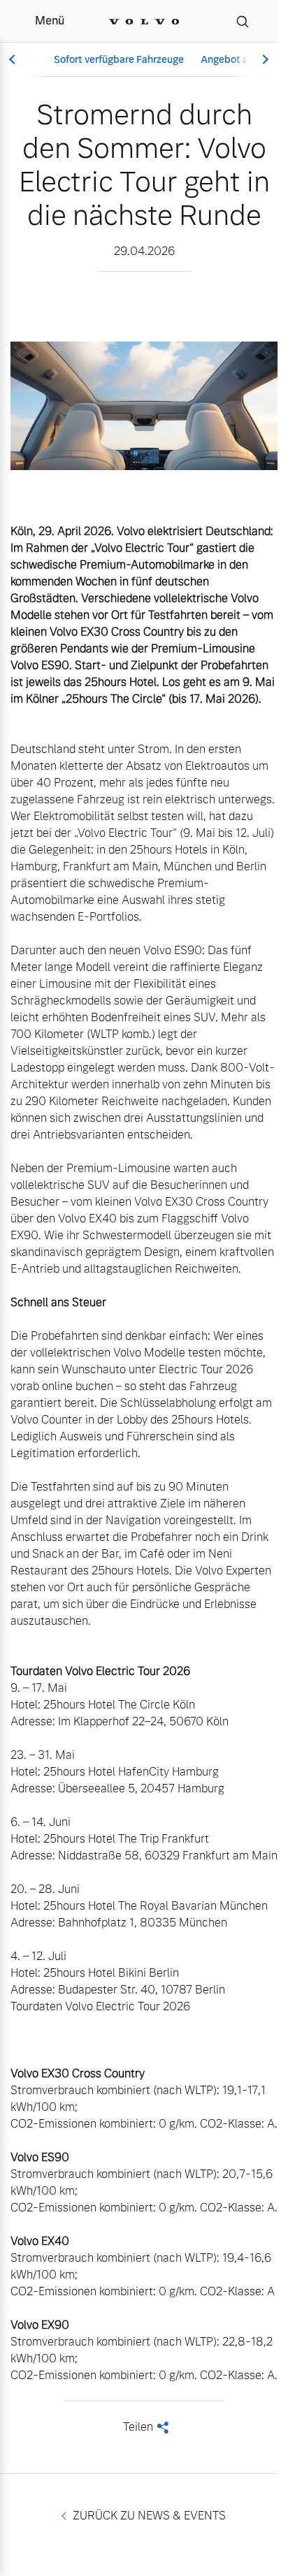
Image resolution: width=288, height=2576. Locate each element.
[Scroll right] (264, 60)
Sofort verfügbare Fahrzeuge (119, 59)
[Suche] (243, 21)
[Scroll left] (14, 60)
